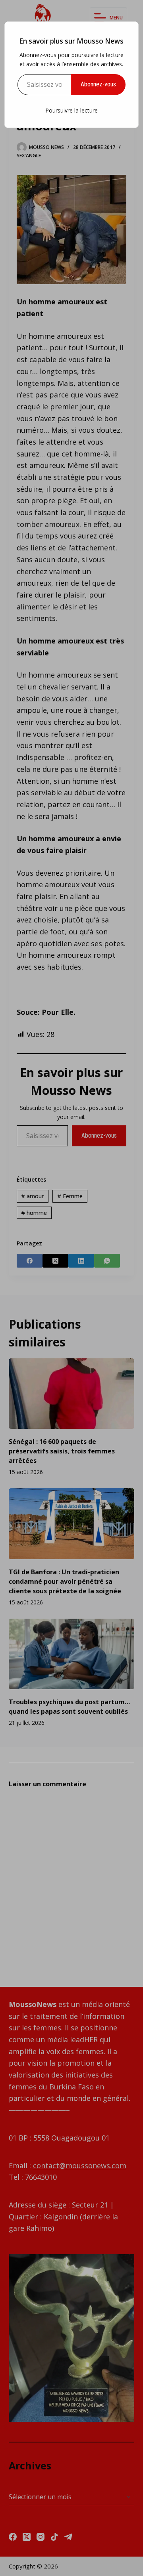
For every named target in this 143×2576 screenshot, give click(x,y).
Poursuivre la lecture (71, 110)
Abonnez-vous (98, 84)
